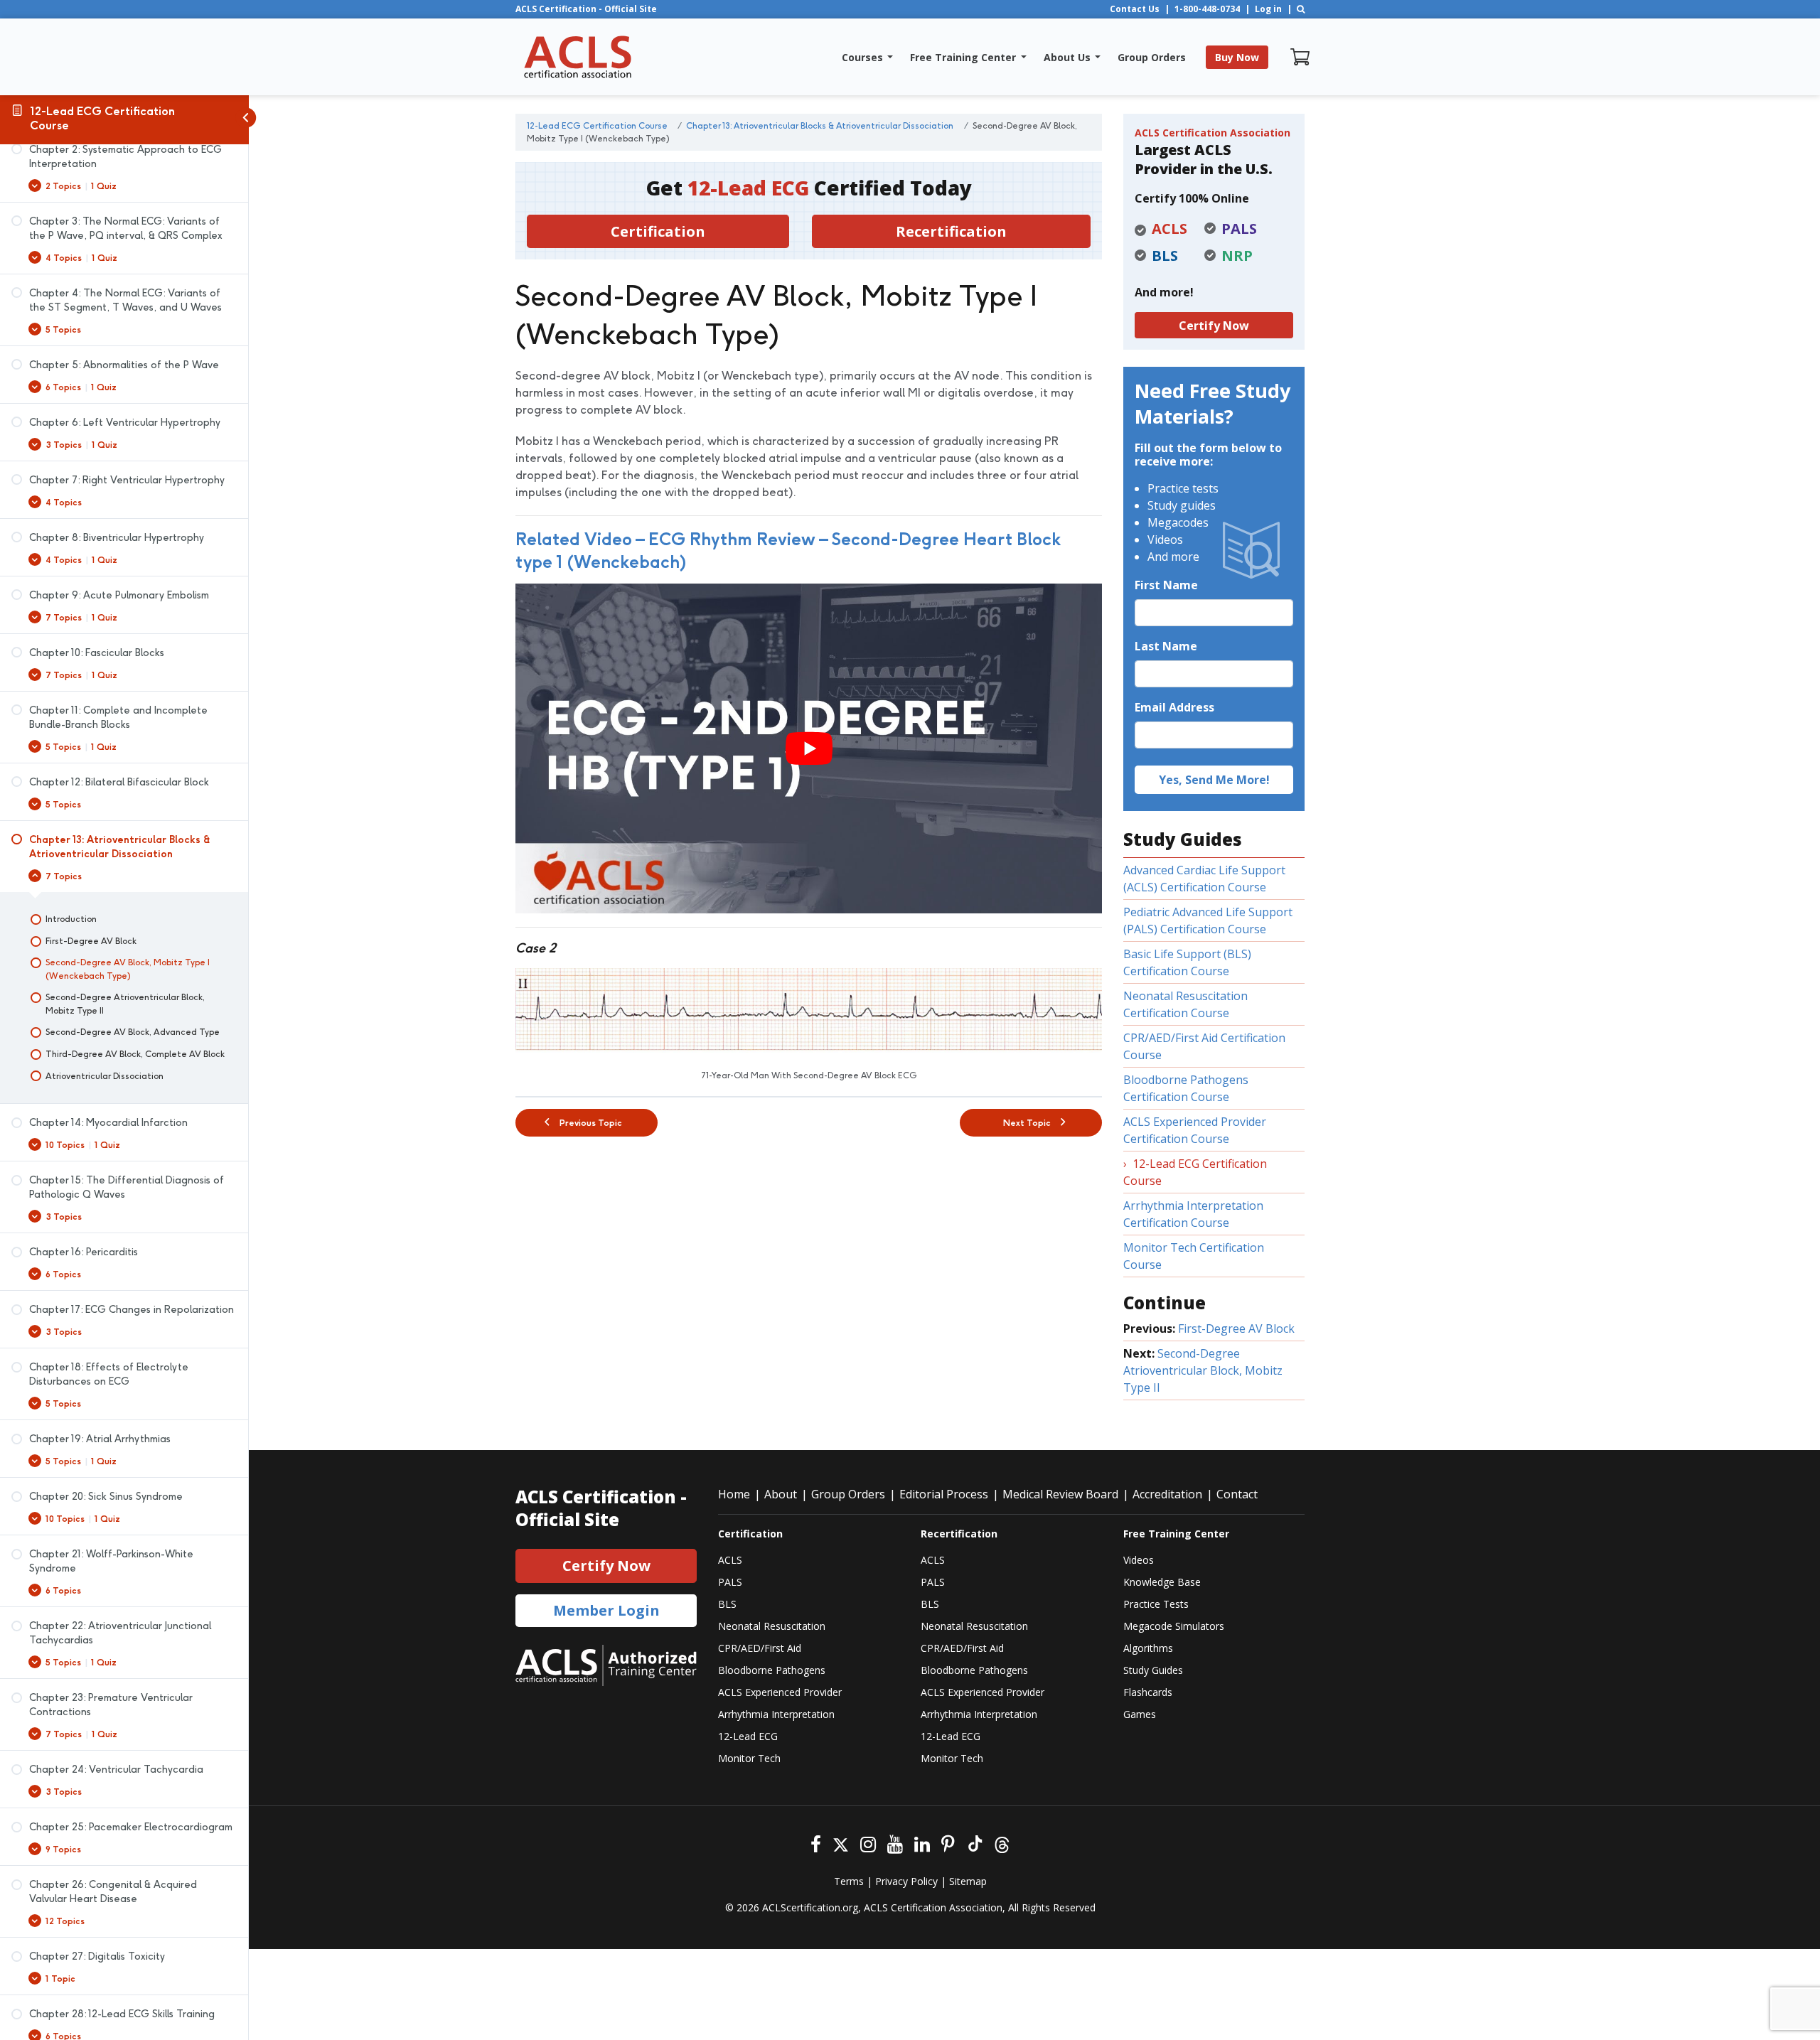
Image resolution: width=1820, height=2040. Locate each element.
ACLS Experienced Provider (780, 1692)
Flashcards (1148, 1692)
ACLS (730, 1560)
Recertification (951, 231)
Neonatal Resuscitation (772, 1626)
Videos (1139, 1560)
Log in (1268, 9)
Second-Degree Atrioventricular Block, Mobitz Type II (1203, 1370)
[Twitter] (841, 1843)
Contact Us (1135, 9)
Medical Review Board (1060, 1494)
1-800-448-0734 (1207, 9)
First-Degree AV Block (1236, 1328)
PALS (730, 1582)
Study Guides (1153, 1670)
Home (734, 1494)
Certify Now (1214, 326)
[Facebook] (816, 1843)
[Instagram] (868, 1843)
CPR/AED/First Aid (760, 1648)
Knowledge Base (1162, 1582)
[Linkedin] (922, 1843)
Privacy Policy (906, 1881)
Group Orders (848, 1494)
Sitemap (968, 1881)
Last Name (1166, 646)
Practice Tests (1156, 1604)
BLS (727, 1604)
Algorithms (1148, 1648)
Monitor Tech (749, 1758)
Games (1140, 1714)
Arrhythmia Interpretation (776, 1714)
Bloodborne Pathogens (772, 1670)
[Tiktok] (974, 1843)
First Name (1166, 585)
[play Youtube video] (809, 748)
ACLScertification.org (810, 1907)
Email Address (1174, 707)
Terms (849, 1881)
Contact (1237, 1494)
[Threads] (1002, 1843)
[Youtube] (895, 1843)
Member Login (606, 1610)
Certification (658, 231)
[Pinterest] (948, 1843)
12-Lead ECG (748, 1736)
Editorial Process (944, 1494)
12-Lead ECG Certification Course (102, 118)
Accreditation (1167, 1494)
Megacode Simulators (1174, 1626)
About (781, 1494)
